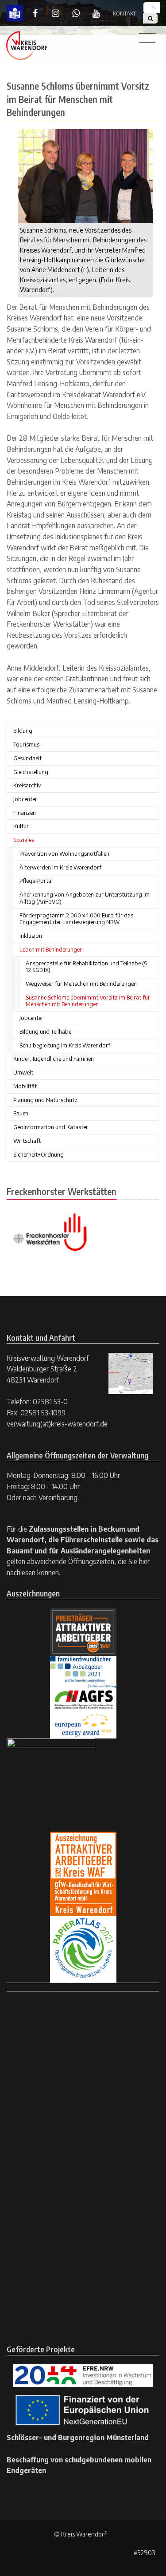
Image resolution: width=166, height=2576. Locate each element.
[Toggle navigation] (147, 38)
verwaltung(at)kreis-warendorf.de (57, 1424)
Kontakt (124, 14)
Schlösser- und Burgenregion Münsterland (78, 2437)
